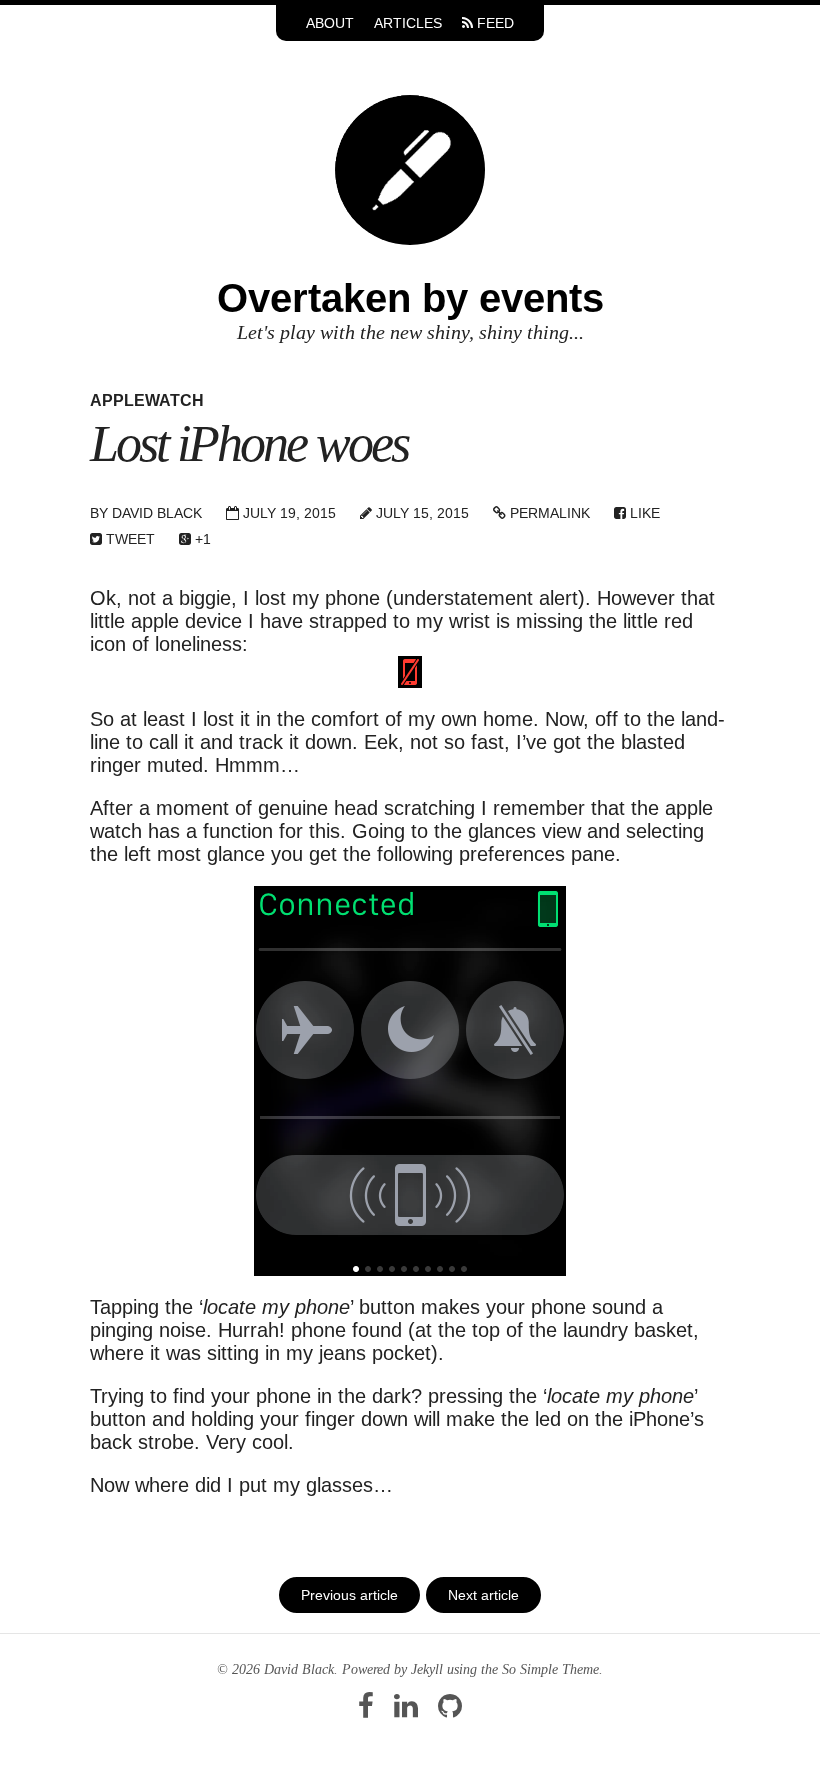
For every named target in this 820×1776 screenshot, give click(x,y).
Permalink (548, 513)
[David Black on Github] (450, 1711)
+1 (201, 539)
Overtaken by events (410, 298)
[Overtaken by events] (410, 168)
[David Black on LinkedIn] (406, 1711)
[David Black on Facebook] (366, 1711)
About (330, 23)
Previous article (349, 1595)
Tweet (128, 539)
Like (643, 513)
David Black (157, 513)
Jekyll (427, 1669)
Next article (483, 1595)
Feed (493, 23)
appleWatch (147, 400)
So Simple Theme (550, 1669)
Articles (408, 23)
